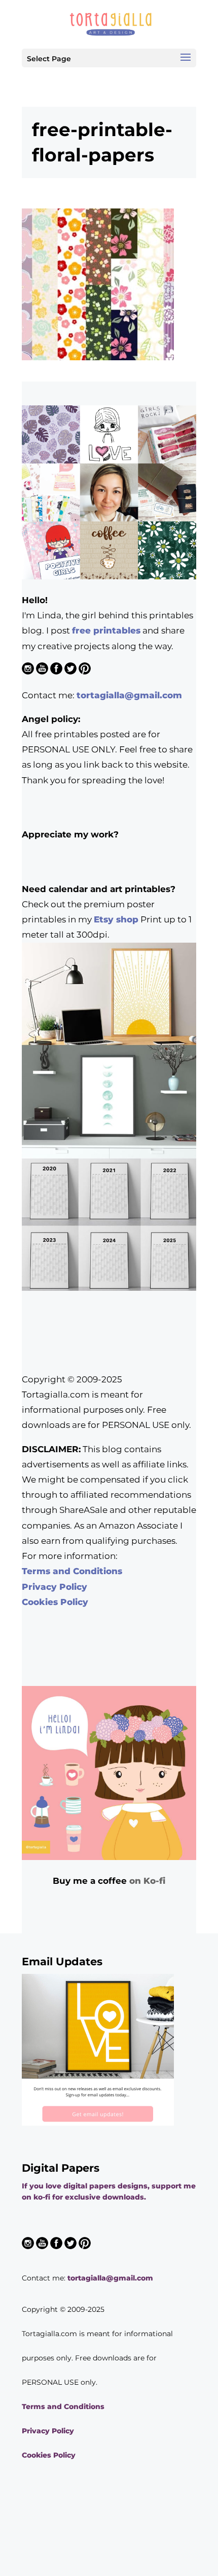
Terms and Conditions (72, 1571)
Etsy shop (116, 919)
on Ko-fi (147, 1881)
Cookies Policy (55, 1602)
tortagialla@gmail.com (129, 695)
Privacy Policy (55, 1587)
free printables (106, 630)
